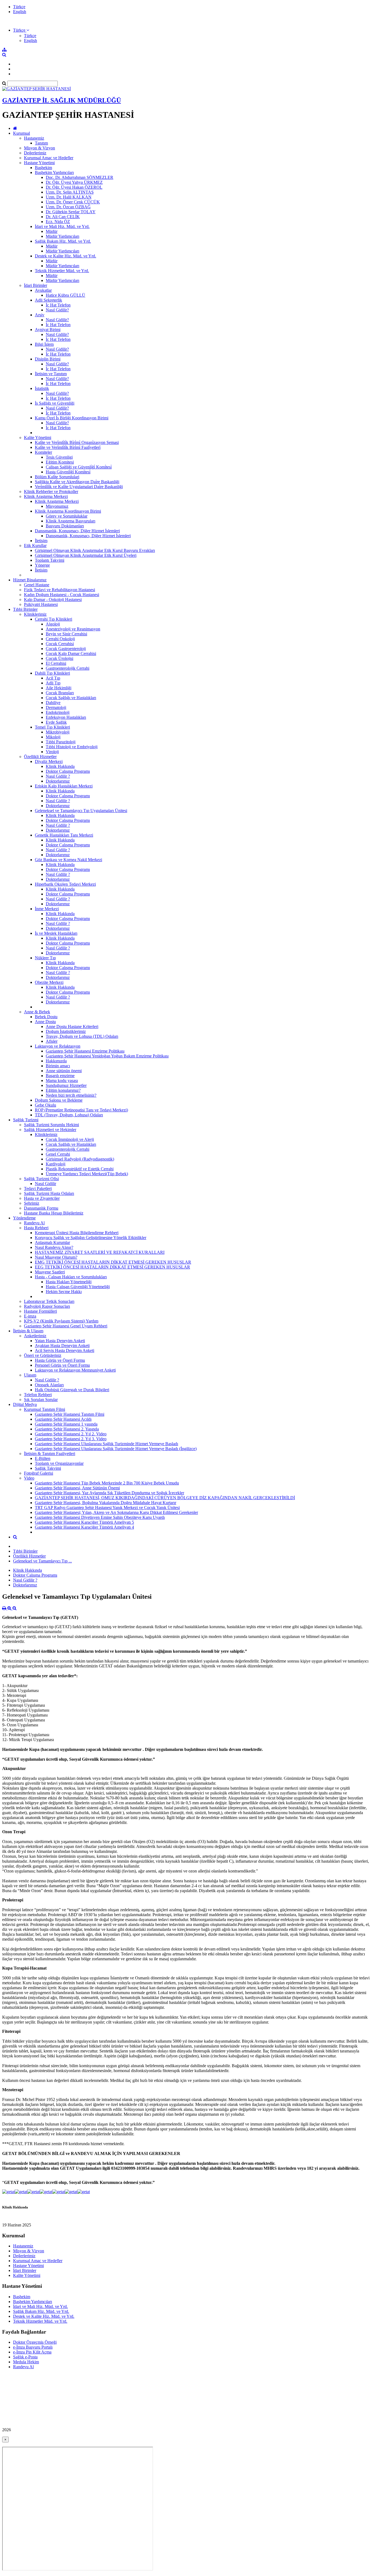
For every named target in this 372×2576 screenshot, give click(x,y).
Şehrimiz (32, 1203)
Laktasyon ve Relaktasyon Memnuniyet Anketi (75, 1370)
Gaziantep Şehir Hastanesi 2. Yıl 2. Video (71, 1434)
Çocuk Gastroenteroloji (66, 649)
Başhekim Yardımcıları (54, 172)
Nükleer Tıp (45, 958)
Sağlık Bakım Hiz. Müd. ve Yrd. (63, 241)
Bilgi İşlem (44, 344)
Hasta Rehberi (36, 1228)
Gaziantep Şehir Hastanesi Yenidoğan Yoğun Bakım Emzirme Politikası (107, 1056)
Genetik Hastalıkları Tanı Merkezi (64, 835)
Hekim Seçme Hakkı (64, 1292)
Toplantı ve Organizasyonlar (59, 1463)
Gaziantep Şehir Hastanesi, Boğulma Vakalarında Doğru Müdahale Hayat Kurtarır (106, 1503)
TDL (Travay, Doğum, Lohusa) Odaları (69, 1115)
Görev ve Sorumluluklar (67, 516)
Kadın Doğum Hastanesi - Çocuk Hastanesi (62, 595)
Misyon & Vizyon (39, 148)
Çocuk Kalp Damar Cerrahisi (71, 653)
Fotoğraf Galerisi (39, 1473)
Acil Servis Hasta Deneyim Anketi (65, 1350)
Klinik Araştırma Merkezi (46, 496)
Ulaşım (30, 1375)
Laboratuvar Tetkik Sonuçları (49, 1301)
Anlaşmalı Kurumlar (52, 1242)
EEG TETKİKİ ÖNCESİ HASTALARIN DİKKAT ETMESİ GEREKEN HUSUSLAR (112, 1267)
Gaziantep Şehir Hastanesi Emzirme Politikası (85, 1051)
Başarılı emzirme (60, 1076)
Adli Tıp (53, 683)
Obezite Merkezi (49, 982)
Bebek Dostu (46, 1017)
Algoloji (53, 624)
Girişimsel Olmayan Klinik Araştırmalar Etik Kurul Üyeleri (86, 555)
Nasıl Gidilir (45, 1184)
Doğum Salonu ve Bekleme (59, 1100)
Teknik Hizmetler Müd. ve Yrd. (62, 271)
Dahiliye (53, 703)
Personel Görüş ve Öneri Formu (62, 1365)
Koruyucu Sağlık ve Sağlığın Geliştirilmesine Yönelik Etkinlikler (91, 1238)
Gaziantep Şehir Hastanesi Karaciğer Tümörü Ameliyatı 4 (84, 1527)
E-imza (30, 1316)
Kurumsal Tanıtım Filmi (45, 1409)
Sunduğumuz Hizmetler (66, 1085)
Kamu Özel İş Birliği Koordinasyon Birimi (72, 418)
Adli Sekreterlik (48, 300)
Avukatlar (43, 290)
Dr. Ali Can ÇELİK (63, 217)
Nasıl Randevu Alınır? (54, 1247)
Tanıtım (41, 143)
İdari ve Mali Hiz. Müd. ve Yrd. (62, 226)
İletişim (41, 541)
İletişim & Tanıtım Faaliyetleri (50, 1454)
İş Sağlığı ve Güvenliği (55, 403)
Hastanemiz (34, 138)
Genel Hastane (37, 585)
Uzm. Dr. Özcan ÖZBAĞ (68, 207)
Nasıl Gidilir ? (58, 776)
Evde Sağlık (56, 722)
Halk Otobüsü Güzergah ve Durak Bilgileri (72, 1390)
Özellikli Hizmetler (40, 757)
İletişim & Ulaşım (28, 1331)
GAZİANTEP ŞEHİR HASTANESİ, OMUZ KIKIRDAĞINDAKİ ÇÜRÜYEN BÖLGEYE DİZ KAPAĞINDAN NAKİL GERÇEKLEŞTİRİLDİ (165, 1498)
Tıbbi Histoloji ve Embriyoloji (72, 747)
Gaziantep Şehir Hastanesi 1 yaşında (66, 1424)
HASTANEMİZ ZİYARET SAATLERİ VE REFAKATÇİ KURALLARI (100, 1252)
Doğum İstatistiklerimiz (66, 1031)
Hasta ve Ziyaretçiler (42, 1198)
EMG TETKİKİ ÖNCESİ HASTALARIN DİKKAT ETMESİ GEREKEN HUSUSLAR (113, 1262)
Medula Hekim (26, 2362)
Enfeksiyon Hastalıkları (66, 717)
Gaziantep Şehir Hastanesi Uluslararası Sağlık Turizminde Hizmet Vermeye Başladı (106, 1444)
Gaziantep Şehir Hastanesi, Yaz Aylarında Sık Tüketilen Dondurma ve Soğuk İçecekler (109, 1493)
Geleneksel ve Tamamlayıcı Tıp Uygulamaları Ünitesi (81, 811)
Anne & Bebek (37, 1012)
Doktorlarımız (58, 781)
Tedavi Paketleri (38, 1188)
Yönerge (42, 565)
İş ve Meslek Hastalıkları (56, 933)
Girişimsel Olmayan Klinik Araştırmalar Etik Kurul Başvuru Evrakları (95, 550)
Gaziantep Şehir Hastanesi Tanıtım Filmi (70, 1414)
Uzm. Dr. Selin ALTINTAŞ (70, 192)
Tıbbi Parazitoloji (61, 742)
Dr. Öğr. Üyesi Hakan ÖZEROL (74, 187)
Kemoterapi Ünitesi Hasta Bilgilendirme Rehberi (77, 1233)
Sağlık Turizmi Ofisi (41, 1179)
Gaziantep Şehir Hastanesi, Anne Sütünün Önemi (77, 1488)
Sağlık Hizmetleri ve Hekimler (50, 1130)
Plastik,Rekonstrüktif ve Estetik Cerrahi (80, 1169)
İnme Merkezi (47, 909)
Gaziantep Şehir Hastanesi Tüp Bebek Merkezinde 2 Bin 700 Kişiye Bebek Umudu (107, 1483)
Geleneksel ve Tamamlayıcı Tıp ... (42, 1561)
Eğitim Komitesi (60, 462)
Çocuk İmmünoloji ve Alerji (70, 1139)
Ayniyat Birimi (48, 330)
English (20, 12)
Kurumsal (22, 133)
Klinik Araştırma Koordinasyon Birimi (68, 511)
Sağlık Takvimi (48, 1468)
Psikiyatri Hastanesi (41, 604)
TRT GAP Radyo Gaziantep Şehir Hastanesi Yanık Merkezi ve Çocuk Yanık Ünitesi (107, 1508)
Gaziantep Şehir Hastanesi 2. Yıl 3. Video (71, 1439)
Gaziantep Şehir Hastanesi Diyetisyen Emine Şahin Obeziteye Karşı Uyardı (100, 1517)
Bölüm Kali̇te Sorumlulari (57, 477)
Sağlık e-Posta (25, 2357)
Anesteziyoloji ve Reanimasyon (73, 629)
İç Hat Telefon (58, 305)
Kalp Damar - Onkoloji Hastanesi (53, 599)
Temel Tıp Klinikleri (52, 727)
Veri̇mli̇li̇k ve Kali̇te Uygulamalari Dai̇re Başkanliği (79, 487)
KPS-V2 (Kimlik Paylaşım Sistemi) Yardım (61, 1321)
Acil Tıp (53, 678)
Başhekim (43, 168)
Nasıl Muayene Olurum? (56, 1257)
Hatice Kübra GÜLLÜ (65, 295)
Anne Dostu (45, 1022)
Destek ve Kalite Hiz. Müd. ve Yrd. (65, 256)
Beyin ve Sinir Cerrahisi (66, 634)
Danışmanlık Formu (41, 1208)
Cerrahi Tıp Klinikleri (54, 619)
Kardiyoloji (56, 1164)
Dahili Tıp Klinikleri (52, 673)
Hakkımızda (56, 1061)
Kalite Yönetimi (38, 438)
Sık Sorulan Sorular (41, 1400)
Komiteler (43, 452)
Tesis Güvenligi (59, 457)
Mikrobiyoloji (58, 732)
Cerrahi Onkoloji (60, 639)
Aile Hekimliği (59, 688)
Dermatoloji (56, 707)
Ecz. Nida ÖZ (58, 222)
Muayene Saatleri (50, 1272)
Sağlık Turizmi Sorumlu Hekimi (51, 1125)
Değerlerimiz (35, 153)
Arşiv (40, 315)
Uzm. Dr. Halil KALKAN (69, 197)
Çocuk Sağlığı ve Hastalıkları (71, 698)
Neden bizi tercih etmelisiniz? (71, 1095)
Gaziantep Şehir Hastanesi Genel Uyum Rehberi (66, 1326)
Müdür (52, 231)
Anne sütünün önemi (64, 1071)
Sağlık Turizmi (26, 1120)
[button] (21, 30)
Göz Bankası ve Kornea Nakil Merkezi (68, 860)
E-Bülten (43, 1458)
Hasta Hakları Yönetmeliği (69, 1282)
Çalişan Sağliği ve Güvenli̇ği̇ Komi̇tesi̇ (79, 467)
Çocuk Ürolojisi (60, 658)
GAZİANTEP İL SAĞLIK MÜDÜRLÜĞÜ (62, 100)
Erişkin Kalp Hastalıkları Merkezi (64, 786)
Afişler (52, 1041)
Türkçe (19, 7)
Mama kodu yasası (62, 1080)
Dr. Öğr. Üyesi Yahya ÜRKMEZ (74, 182)
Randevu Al (34, 1223)
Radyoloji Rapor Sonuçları (47, 1306)
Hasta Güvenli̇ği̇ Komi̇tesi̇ (68, 472)
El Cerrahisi (56, 663)
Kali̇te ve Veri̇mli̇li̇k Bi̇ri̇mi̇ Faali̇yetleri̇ (68, 447)
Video (29, 1478)
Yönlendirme (24, 1218)
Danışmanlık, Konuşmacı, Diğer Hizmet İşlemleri (77, 531)
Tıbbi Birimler (25, 609)
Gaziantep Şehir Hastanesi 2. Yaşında (67, 1429)
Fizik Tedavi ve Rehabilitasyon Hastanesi (60, 590)
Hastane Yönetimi (39, 163)
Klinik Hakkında (60, 766)
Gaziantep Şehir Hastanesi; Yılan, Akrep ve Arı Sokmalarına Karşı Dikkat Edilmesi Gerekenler (116, 1512)
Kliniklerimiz (35, 614)
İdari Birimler (36, 285)
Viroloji (52, 752)
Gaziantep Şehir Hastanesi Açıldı (63, 1419)
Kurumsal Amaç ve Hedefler (49, 158)
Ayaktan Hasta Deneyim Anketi (62, 1346)
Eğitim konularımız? (63, 1090)
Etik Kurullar (35, 545)
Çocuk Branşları (60, 693)
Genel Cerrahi (58, 1154)
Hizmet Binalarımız (30, 580)
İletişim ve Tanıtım (51, 374)
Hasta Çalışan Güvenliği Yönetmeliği (78, 1287)
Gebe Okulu (45, 1105)
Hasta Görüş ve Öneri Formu (60, 1360)
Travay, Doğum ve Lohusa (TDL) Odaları (82, 1036)
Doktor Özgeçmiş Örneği (35, 2342)
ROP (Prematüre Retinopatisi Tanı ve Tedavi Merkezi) (81, 1110)
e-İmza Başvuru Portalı (33, 2347)
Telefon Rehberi (38, 1395)
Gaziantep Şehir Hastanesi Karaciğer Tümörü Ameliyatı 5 (84, 1522)
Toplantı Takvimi (50, 560)
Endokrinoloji (58, 712)
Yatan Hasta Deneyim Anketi (60, 1341)
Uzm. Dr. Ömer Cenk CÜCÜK (73, 202)
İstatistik (42, 388)
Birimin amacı (58, 1066)
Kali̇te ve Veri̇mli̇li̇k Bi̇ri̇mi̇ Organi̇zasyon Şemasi (77, 442)
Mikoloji (53, 737)
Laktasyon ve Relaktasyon (58, 1046)
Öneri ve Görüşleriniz (43, 1355)
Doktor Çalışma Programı (68, 771)
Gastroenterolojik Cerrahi (68, 668)
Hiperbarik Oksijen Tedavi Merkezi (65, 884)
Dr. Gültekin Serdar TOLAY (71, 212)
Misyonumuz (57, 506)
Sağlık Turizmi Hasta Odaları (49, 1193)
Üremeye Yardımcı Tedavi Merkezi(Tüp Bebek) (87, 1174)
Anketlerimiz (35, 1336)
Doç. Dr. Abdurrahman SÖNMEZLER (80, 177)
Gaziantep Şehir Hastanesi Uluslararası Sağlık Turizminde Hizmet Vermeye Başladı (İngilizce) (116, 1449)
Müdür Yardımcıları (62, 236)
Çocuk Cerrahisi (60, 644)
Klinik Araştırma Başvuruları (71, 521)
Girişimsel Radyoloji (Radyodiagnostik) (80, 1159)
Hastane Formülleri (40, 1311)
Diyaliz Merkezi (49, 761)
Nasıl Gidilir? (57, 310)
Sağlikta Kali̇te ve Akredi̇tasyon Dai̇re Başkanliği (77, 482)
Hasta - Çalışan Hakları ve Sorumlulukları (71, 1277)
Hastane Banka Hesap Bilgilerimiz (54, 1213)
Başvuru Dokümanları (65, 526)
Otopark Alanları (49, 1385)
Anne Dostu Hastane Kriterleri (72, 1027)
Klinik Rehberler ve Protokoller (51, 492)
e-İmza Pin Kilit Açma (32, 2352)
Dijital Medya (25, 1404)
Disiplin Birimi (48, 359)
